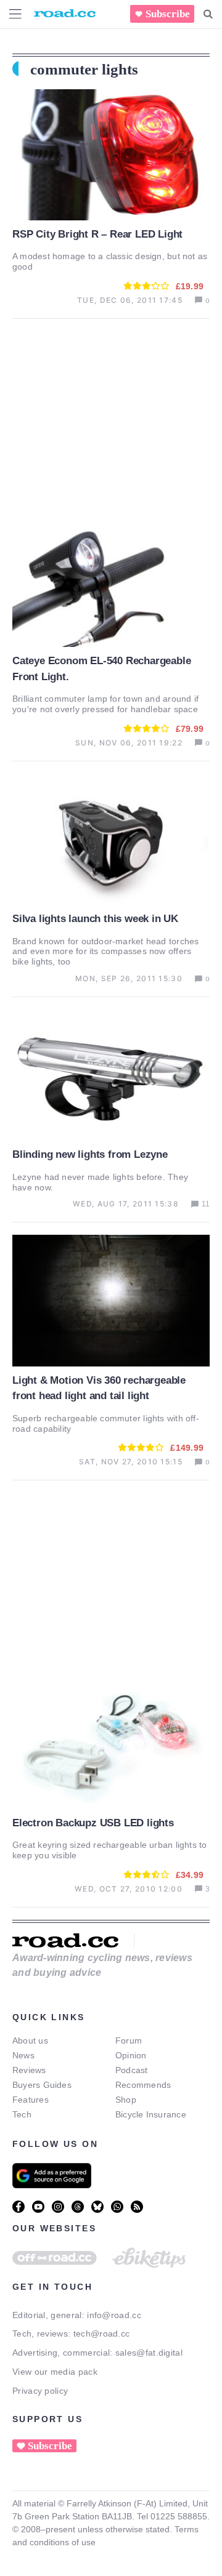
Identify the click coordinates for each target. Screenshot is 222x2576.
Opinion (131, 2055)
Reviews (29, 2070)
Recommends (143, 2085)
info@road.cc (114, 2315)
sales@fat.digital (149, 2353)
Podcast (132, 2070)
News (23, 2055)
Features (31, 2100)
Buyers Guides (42, 2085)
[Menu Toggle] (15, 14)
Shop (126, 2100)
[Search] (208, 14)
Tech (22, 2114)
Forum (129, 2040)
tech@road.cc (102, 2333)
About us (30, 2040)
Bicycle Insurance (151, 2114)
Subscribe (168, 14)
